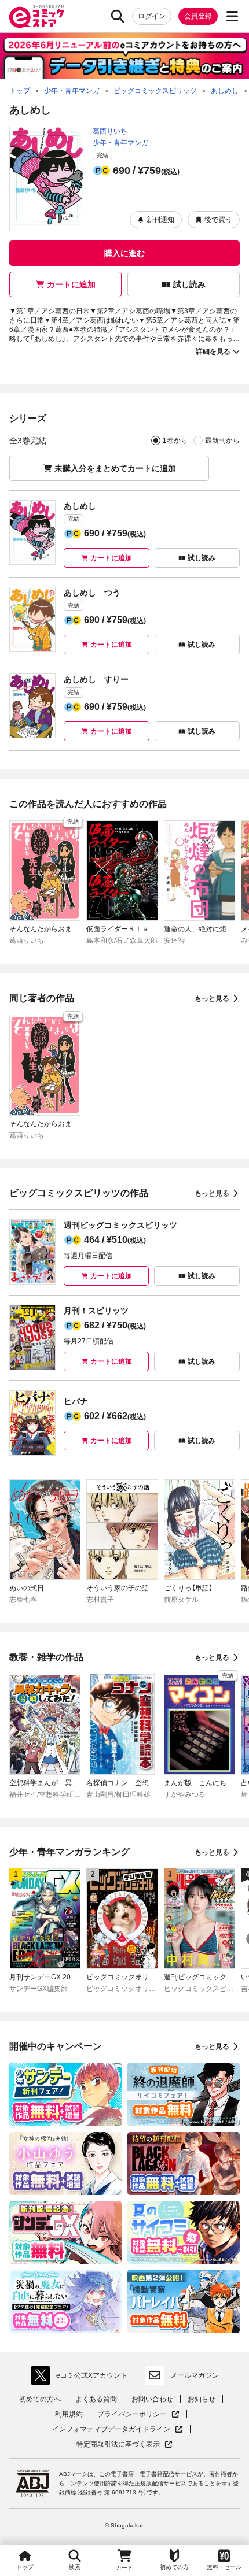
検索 (75, 2567)
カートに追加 (71, 284)
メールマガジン (195, 2375)
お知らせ (202, 2399)
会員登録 (198, 16)
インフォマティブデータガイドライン (111, 2429)
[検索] (118, 16)
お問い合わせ (152, 2399)
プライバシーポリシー (138, 2414)
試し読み (189, 284)
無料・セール (224, 2567)
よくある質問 (96, 2399)
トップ (25, 2567)
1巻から (175, 441)
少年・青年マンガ (120, 143)
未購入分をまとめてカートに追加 (115, 468)
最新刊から (222, 441)
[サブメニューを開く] (232, 16)
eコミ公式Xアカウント (82, 2378)
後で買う (218, 220)
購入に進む (124, 253)
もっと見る (212, 998)
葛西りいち (110, 131)
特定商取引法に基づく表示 (124, 2444)
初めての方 (174, 2567)
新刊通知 (160, 220)
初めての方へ (40, 2399)
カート (124, 2568)
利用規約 (69, 2414)
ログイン (152, 16)
